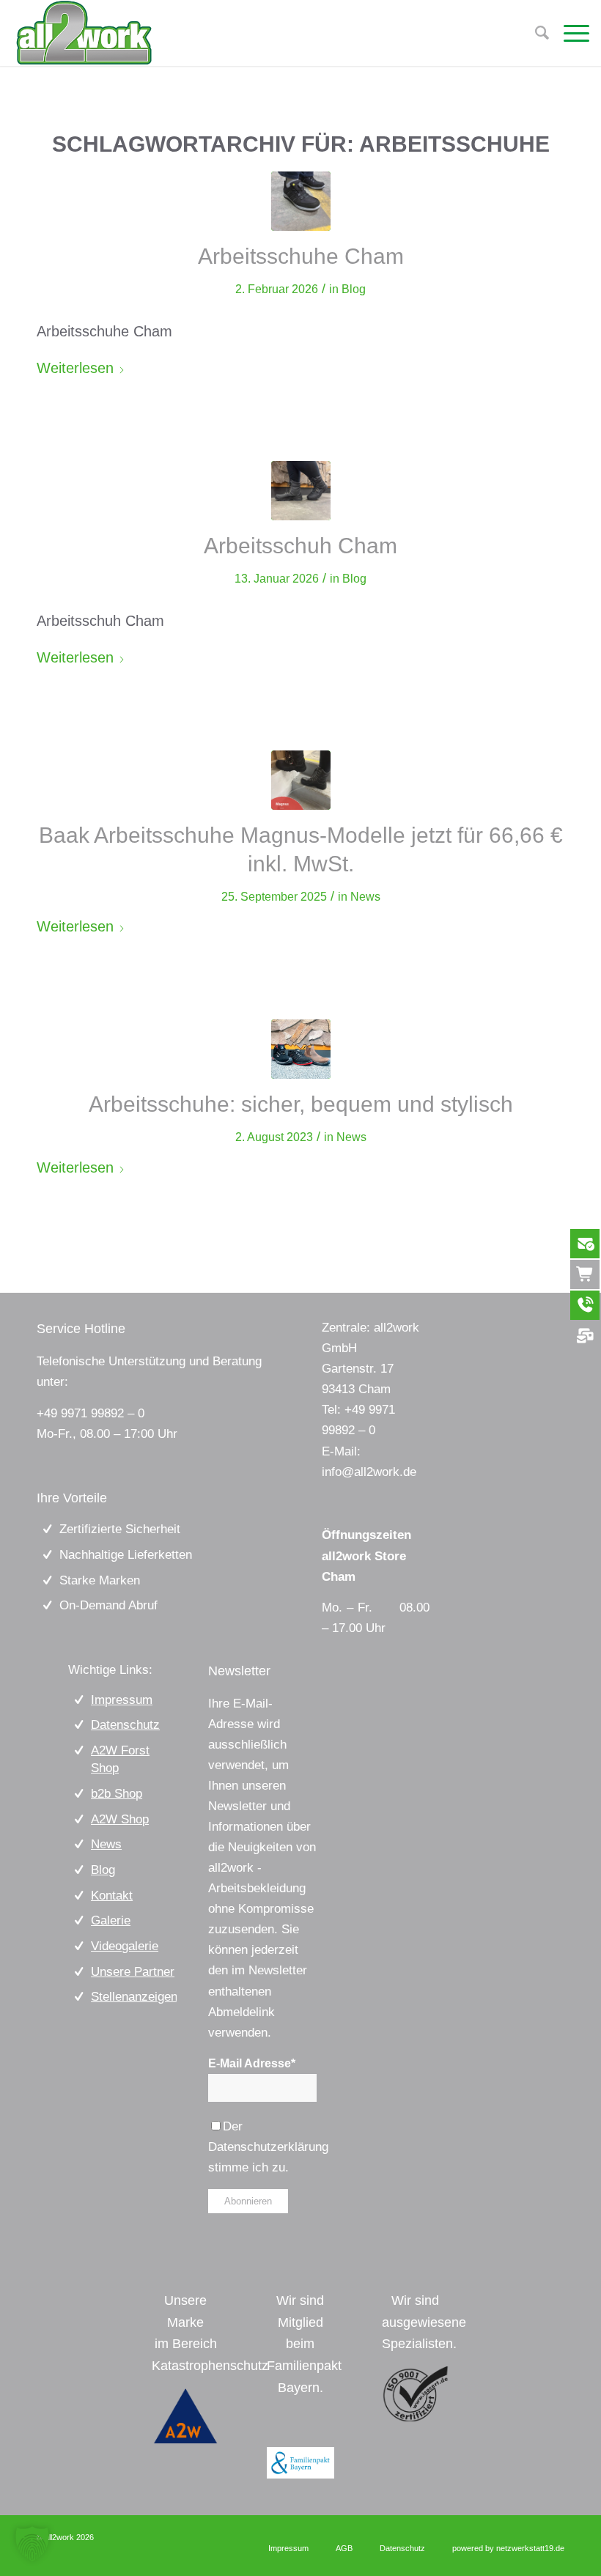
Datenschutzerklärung (268, 2147)
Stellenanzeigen (134, 1997)
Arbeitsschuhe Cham (301, 256)
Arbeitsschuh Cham (300, 546)
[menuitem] (569, 33)
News (365, 897)
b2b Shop (117, 1794)
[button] (32, 2544)
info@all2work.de (369, 1472)
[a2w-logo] (185, 2416)
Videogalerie (125, 1946)
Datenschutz (125, 1725)
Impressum (122, 1700)
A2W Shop (120, 1819)
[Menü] (569, 33)
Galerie (111, 1920)
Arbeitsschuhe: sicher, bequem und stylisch (301, 1104)
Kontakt (112, 1896)
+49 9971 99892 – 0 (91, 1413)
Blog (354, 289)
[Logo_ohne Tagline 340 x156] (84, 33)
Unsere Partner (133, 1972)
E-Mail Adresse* (252, 2063)
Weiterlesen (75, 368)
